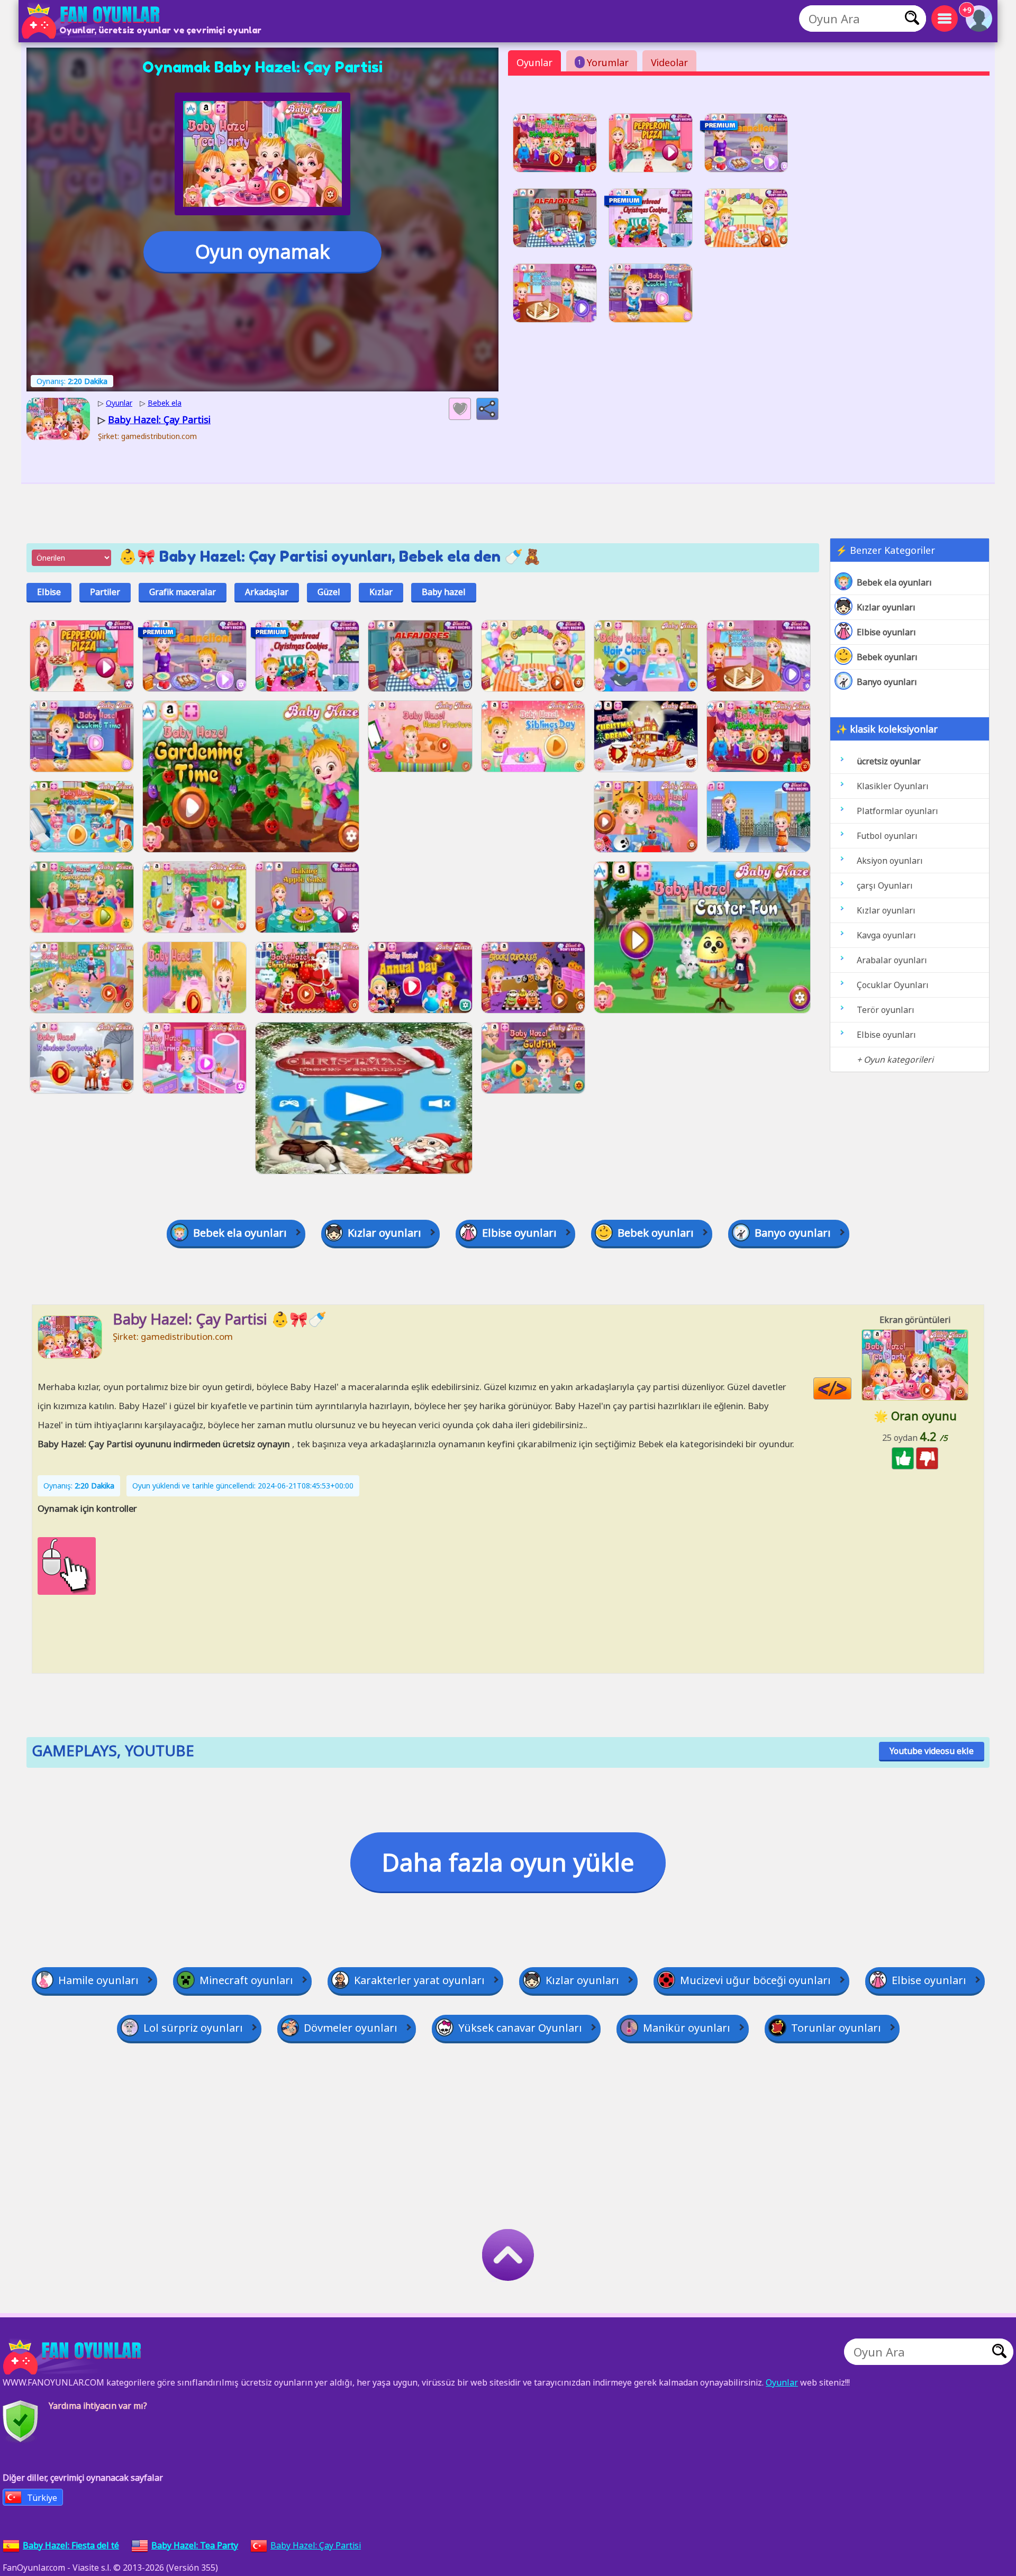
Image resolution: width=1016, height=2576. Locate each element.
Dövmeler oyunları (351, 2028)
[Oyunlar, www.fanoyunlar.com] (93, 21)
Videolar (669, 62)
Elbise (49, 592)
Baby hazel (444, 592)
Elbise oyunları (886, 632)
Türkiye (42, 2498)
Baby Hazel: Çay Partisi (316, 2545)
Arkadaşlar (267, 592)
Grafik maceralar (183, 592)
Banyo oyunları (887, 682)
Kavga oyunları (886, 935)
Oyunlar (534, 62)
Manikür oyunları (687, 2028)
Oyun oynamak (262, 252)
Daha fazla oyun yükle (508, 1862)
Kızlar (381, 592)
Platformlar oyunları (897, 811)
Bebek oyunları (887, 657)
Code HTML (851, 1389)
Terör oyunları (886, 1010)
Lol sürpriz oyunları (193, 2028)
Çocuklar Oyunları (893, 985)
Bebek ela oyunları (894, 582)
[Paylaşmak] (487, 409)
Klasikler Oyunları (893, 786)
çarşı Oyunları (885, 885)
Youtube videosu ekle (932, 1751)
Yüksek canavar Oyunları (520, 2028)
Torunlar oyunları (836, 2028)
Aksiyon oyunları (890, 861)
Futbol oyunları (887, 836)
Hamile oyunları (98, 1980)
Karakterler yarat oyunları (419, 1980)
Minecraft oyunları (246, 1980)
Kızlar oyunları (886, 607)
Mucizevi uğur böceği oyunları (755, 1980)
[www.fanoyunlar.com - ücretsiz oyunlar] (74, 2357)
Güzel (329, 592)
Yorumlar (603, 62)
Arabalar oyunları (892, 960)
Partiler (105, 592)
